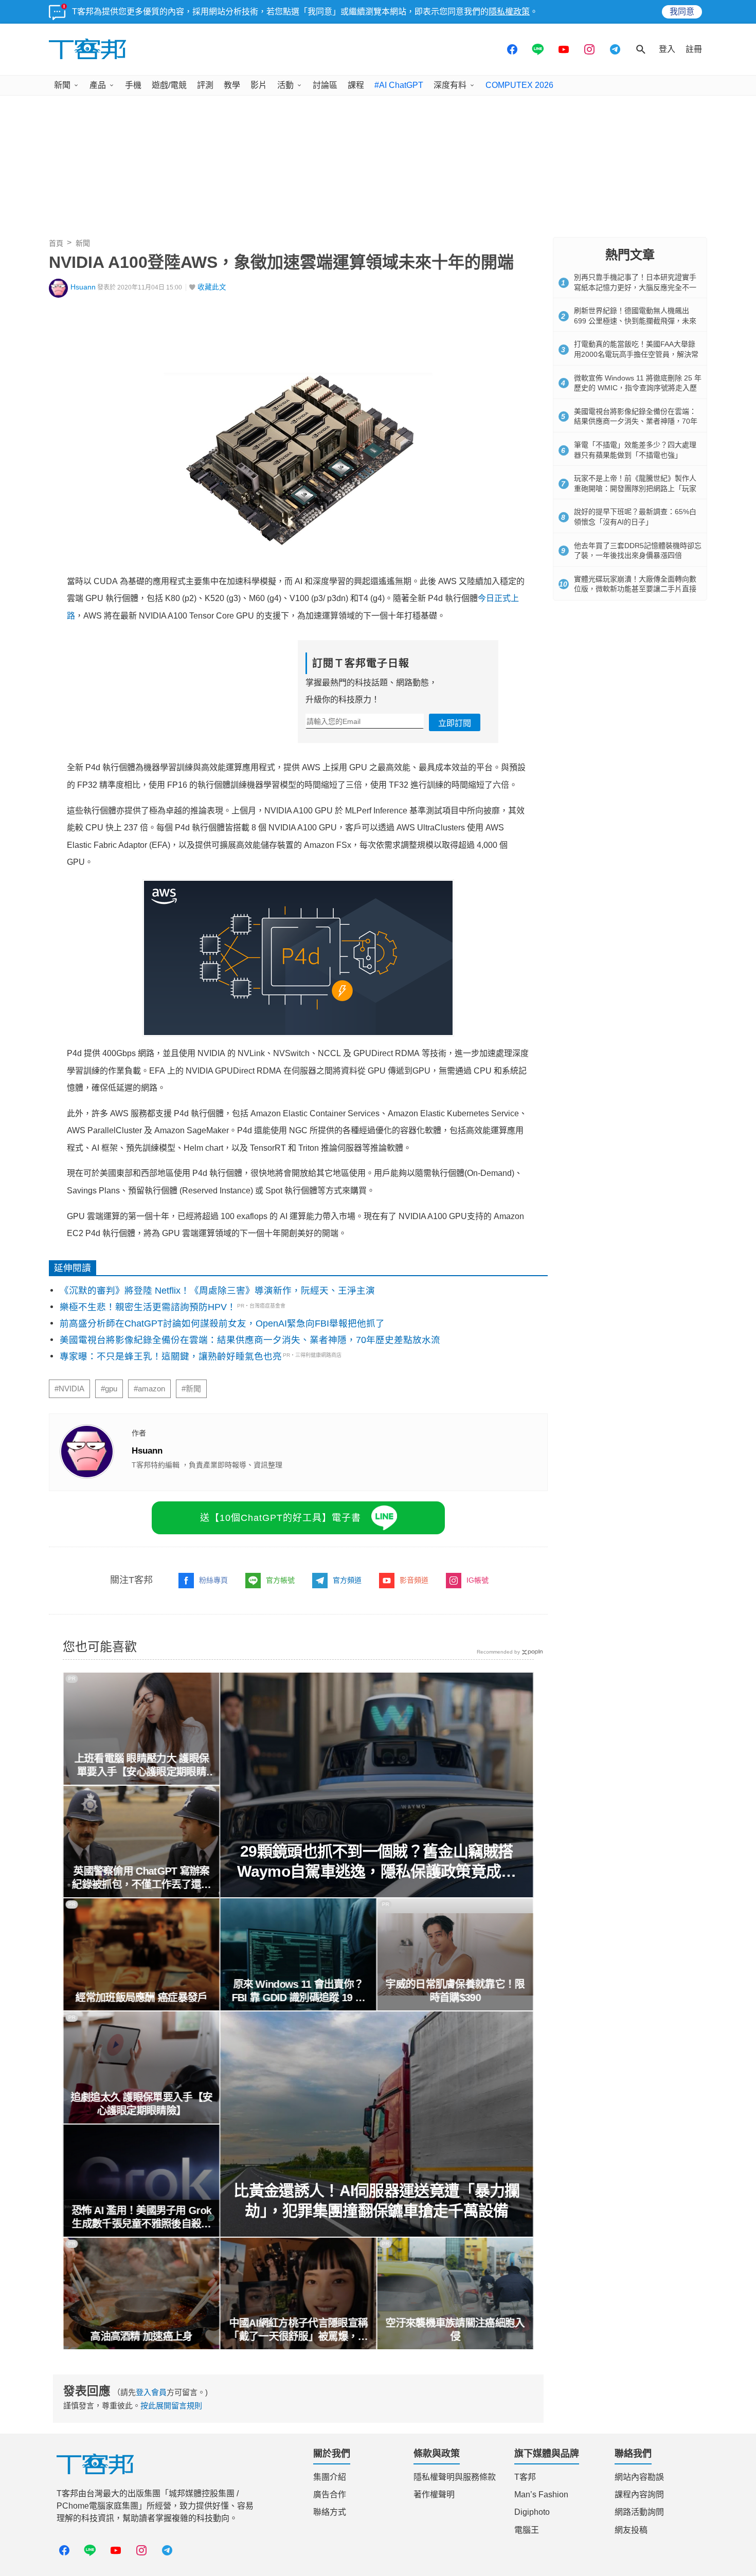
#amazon (149, 1389)
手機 (133, 85)
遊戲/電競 (169, 85)
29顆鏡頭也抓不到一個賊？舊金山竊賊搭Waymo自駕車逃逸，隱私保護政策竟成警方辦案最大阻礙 (377, 1862)
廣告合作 (330, 2495)
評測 (205, 85)
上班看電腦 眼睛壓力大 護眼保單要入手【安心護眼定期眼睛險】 (141, 1766)
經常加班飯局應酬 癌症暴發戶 (141, 1998)
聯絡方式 (330, 2512)
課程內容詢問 (639, 2495)
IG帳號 (478, 1580)
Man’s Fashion (541, 2495)
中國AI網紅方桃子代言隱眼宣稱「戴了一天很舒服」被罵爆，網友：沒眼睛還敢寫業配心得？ (298, 2330)
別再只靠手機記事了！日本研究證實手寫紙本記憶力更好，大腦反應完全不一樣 (635, 287)
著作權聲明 (434, 2495)
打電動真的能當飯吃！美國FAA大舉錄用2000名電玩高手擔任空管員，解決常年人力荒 (636, 354)
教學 (232, 85)
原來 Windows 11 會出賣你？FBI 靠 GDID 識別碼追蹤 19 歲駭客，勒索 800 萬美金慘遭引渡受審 (299, 1991)
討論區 (325, 85)
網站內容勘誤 (639, 2477)
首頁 (56, 243)
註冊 (694, 49)
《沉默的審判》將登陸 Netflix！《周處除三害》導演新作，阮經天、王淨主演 (217, 1291)
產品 (98, 85)
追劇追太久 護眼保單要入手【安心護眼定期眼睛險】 (141, 2104)
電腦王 (527, 2530)
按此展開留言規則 (171, 2406)
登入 (667, 49)
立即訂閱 (455, 723)
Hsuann (83, 287)
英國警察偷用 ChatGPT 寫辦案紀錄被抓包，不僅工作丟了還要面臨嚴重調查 (141, 1878)
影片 (259, 85)
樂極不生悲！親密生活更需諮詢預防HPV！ (148, 1307)
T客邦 (525, 2477)
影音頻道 (414, 1580)
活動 (285, 85)
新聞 (62, 85)
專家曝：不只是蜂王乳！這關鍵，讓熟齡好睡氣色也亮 (171, 1356)
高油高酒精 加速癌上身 (141, 2336)
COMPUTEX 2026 (519, 85)
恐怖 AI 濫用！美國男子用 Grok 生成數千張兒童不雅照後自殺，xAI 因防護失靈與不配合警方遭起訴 (141, 2218)
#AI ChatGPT (399, 85)
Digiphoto (532, 2512)
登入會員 (151, 2392)
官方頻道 (347, 1580)
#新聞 (191, 1389)
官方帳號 (280, 1580)
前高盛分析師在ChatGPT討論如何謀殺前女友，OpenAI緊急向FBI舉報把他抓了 (222, 1323)
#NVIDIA (69, 1389)
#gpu (109, 1389)
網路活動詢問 (639, 2512)
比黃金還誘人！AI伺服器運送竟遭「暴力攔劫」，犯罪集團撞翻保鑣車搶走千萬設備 (377, 2201)
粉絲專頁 (213, 1580)
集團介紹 (330, 2477)
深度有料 (450, 85)
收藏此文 (212, 287)
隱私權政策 (509, 12)
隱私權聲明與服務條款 (455, 2477)
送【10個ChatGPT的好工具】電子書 (281, 1518)
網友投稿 (631, 2530)
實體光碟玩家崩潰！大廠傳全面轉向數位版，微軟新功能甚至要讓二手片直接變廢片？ (635, 589)
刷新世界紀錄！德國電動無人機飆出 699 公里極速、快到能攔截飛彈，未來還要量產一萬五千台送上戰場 (635, 321)
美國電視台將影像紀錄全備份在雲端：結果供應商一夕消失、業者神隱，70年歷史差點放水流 (250, 1340)
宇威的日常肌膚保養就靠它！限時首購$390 (455, 1991)
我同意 (682, 12)
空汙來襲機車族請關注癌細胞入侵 (455, 2330)
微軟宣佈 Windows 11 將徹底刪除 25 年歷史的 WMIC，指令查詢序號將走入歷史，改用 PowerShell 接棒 (638, 388)
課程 (356, 85)
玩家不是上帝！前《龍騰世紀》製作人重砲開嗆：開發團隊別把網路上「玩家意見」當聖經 (635, 488)
